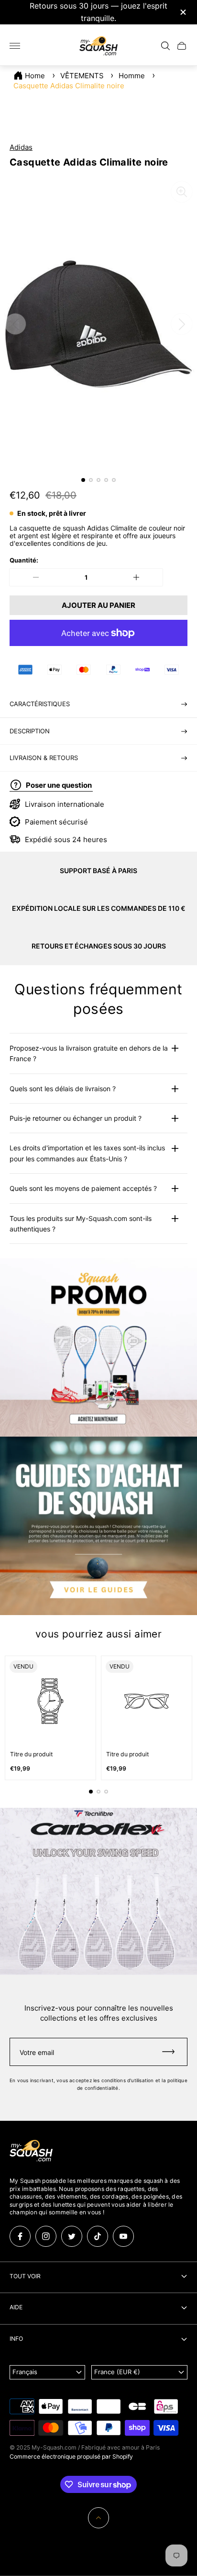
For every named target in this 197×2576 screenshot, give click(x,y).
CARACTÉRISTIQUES (40, 704)
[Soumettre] (173, 2052)
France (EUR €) (117, 2372)
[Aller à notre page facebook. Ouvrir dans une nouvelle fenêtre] (20, 2236)
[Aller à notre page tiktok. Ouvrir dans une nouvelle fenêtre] (98, 2236)
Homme (132, 76)
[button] (83, 480)
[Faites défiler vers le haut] (98, 2518)
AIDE (16, 2307)
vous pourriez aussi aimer (99, 1634)
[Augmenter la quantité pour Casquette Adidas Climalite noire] (136, 577)
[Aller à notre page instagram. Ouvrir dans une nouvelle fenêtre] (46, 2236)
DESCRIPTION (30, 731)
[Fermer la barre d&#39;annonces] (182, 12)
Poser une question (59, 785)
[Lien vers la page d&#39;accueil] (31, 2151)
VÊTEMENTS (82, 76)
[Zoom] (182, 192)
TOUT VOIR (25, 2276)
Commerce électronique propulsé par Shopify (71, 2456)
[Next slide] (182, 324)
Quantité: (24, 560)
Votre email (37, 2052)
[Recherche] (165, 46)
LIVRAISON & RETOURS (44, 758)
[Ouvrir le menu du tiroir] (15, 46)
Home (35, 76)
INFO (16, 2339)
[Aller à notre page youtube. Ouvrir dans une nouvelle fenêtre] (123, 2236)
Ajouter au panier (98, 605)
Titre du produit (31, 1754)
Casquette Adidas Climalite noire (69, 86)
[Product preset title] (50, 1701)
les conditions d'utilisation (124, 2080)
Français (25, 2372)
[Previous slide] (15, 324)
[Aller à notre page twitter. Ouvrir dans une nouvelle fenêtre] (72, 2236)
